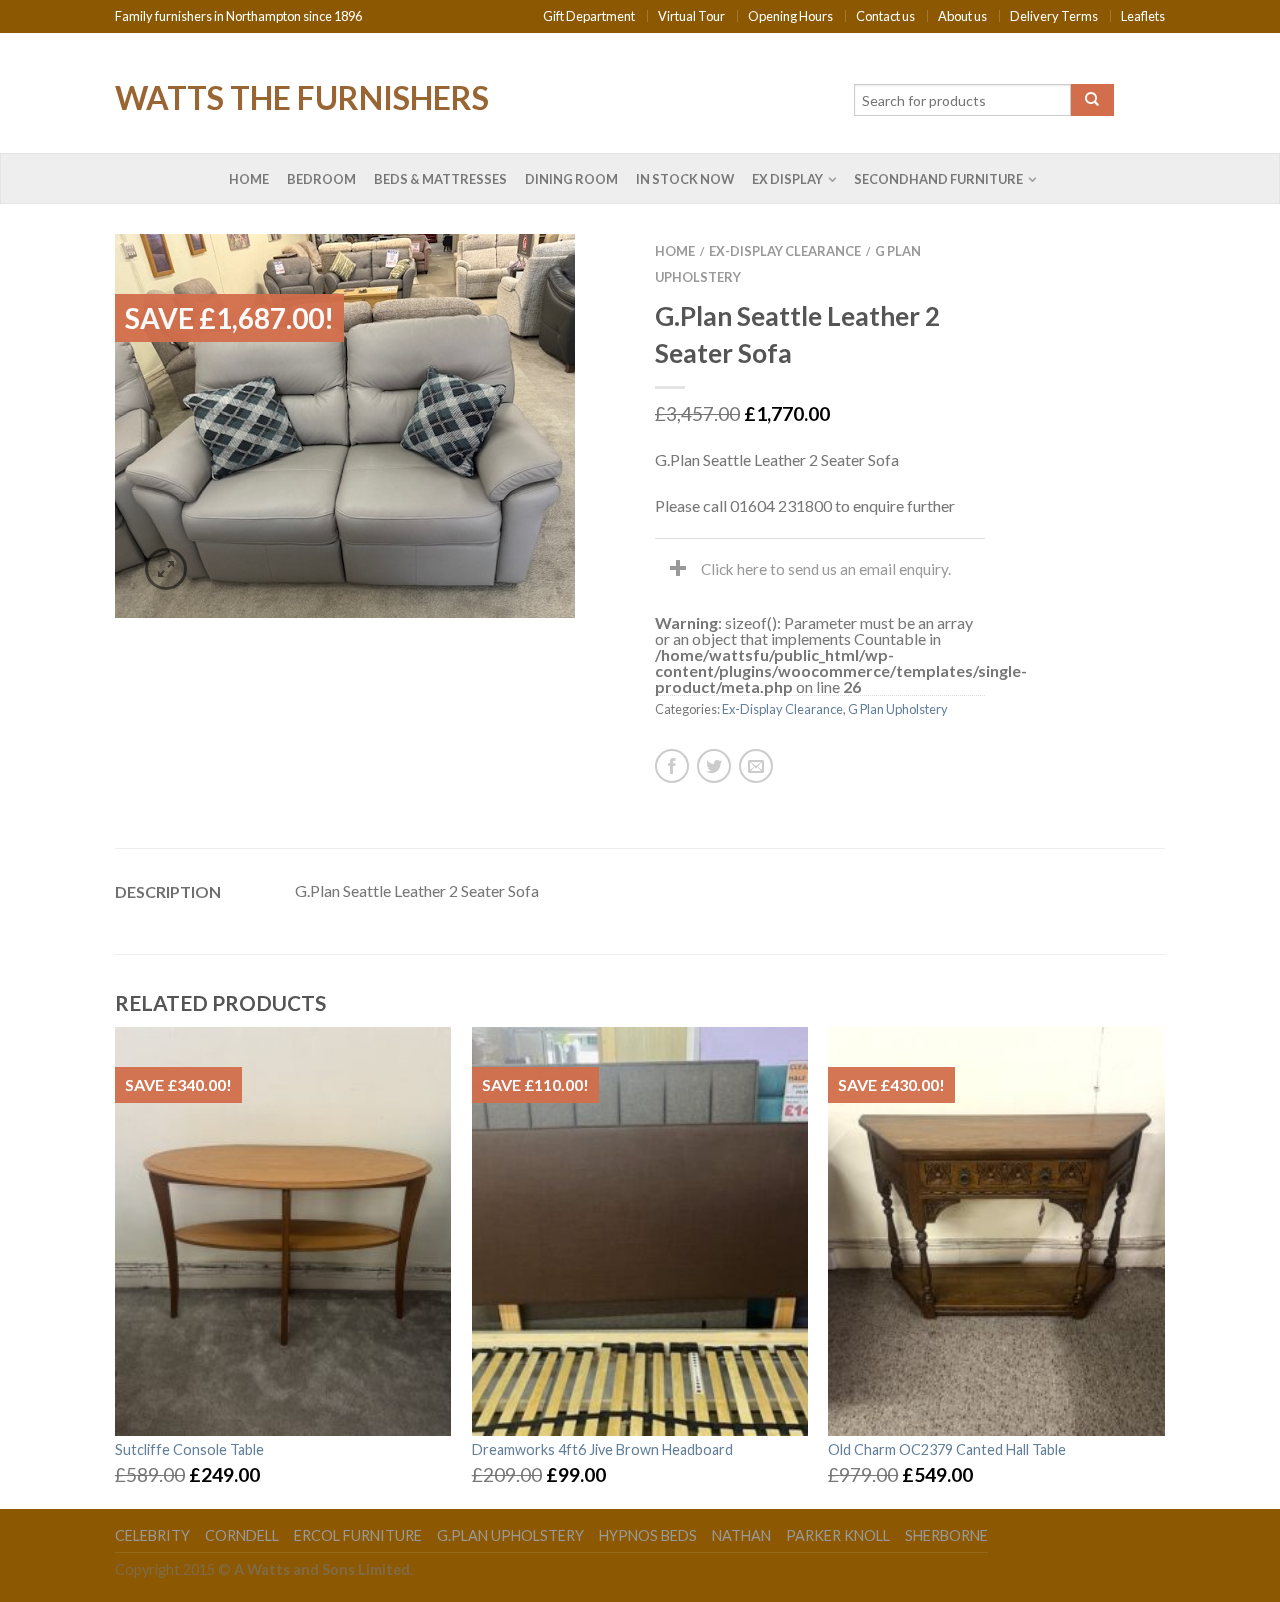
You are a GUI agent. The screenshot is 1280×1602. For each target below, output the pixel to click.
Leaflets (1143, 16)
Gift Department (589, 16)
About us (962, 16)
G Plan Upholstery (898, 709)
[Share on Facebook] (672, 766)
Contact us (885, 16)
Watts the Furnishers (302, 96)
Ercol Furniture (358, 1535)
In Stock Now (685, 179)
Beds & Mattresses (440, 179)
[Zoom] (166, 569)
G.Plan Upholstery (510, 1535)
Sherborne (946, 1535)
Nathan (741, 1535)
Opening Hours (790, 16)
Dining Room (571, 179)
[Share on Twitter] (714, 766)
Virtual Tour (691, 16)
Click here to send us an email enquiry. (826, 569)
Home (249, 179)
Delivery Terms (1054, 16)
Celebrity (152, 1535)
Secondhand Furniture (938, 179)
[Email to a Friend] (756, 766)
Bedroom (321, 179)
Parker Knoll (838, 1535)
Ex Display (787, 179)
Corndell (242, 1535)
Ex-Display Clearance (785, 251)
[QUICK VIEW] (283, 1231)
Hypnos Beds (648, 1535)
